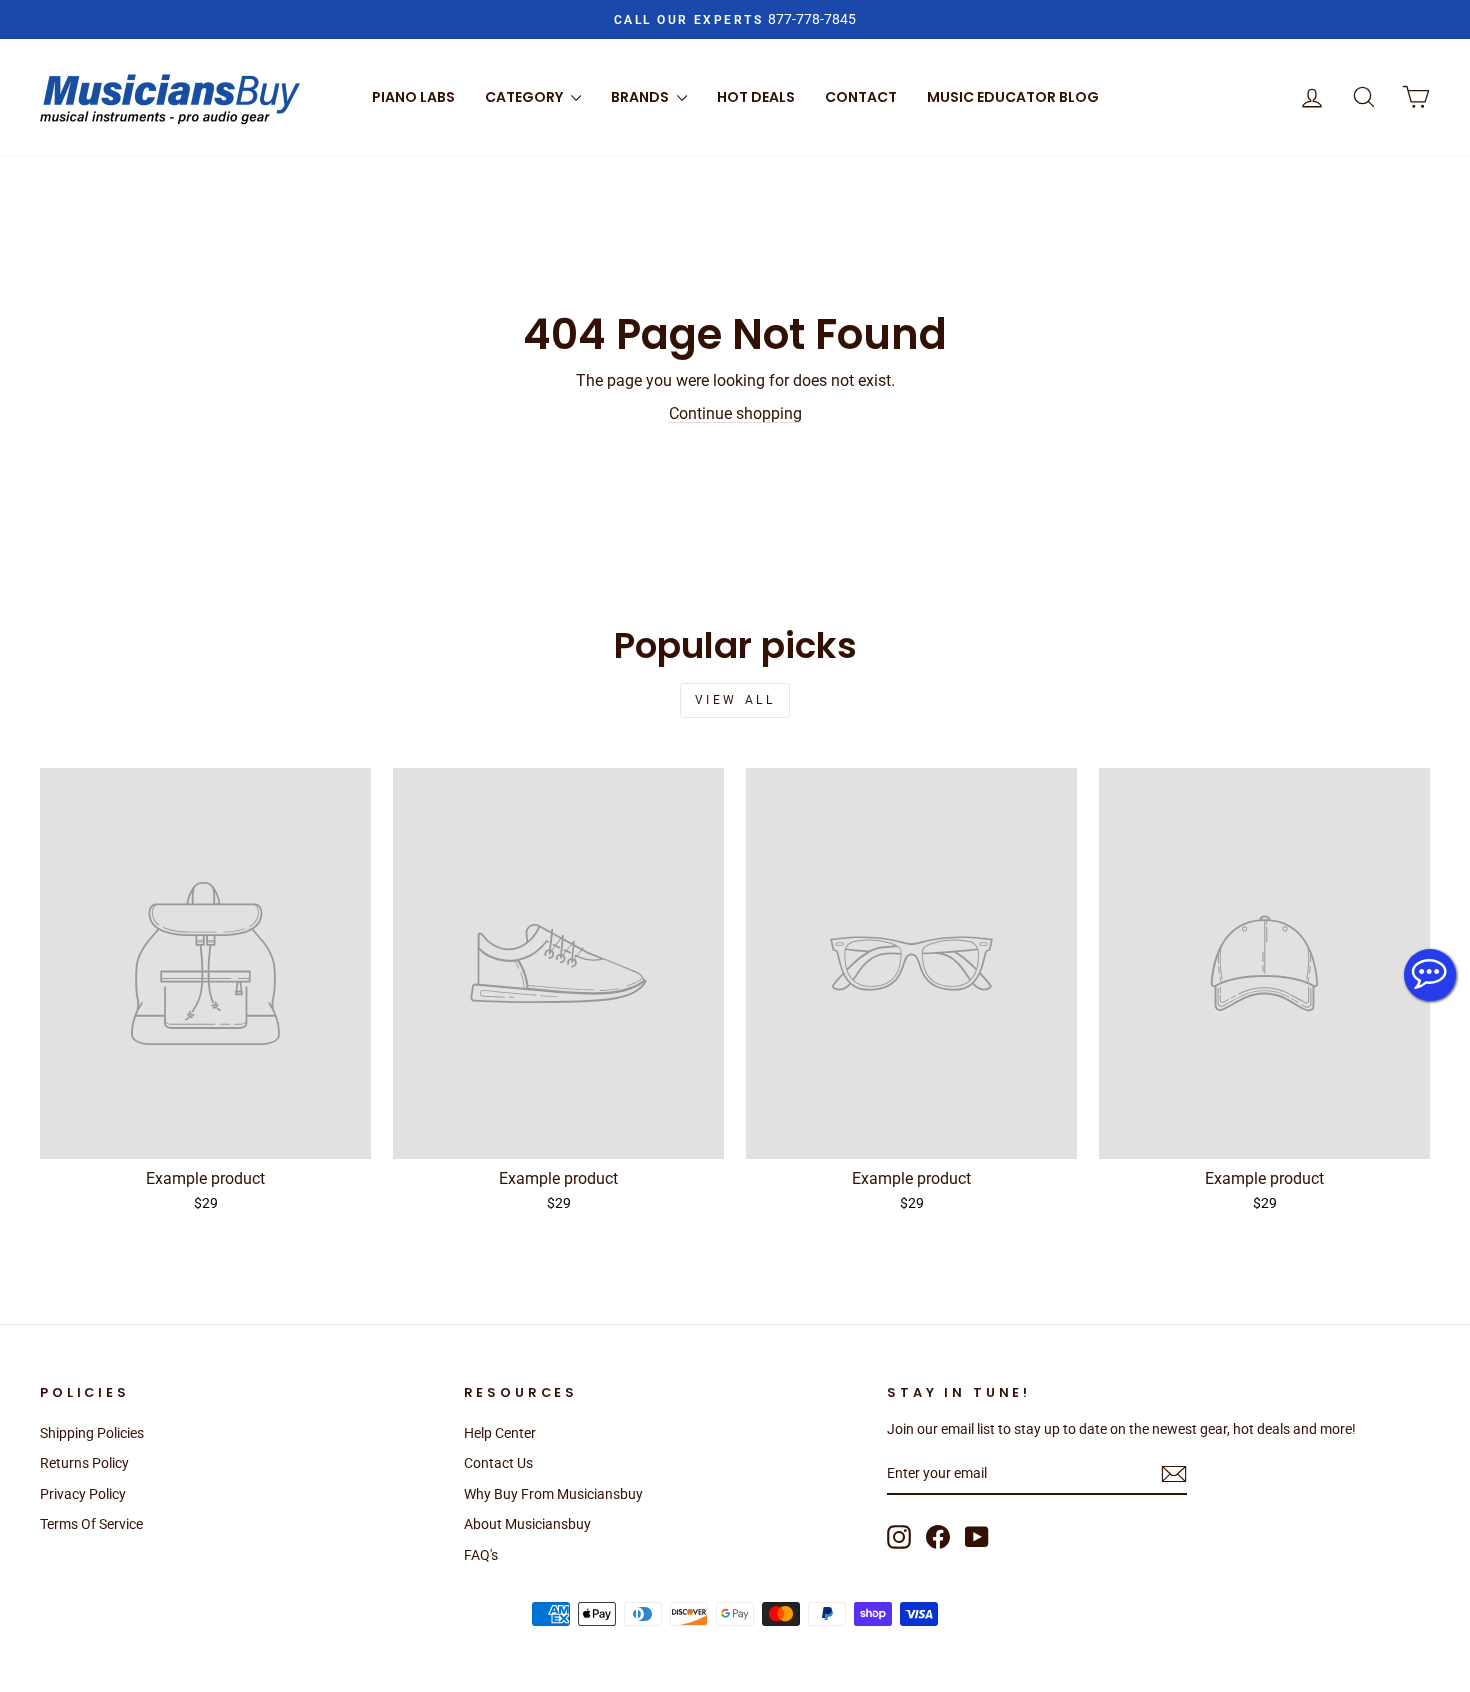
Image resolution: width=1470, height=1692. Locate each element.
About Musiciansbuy (527, 1524)
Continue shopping (735, 413)
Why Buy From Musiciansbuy (553, 1494)
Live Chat (1430, 975)
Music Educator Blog (1013, 97)
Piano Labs (413, 97)
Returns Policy (84, 1463)
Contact (861, 97)
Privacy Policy (83, 1494)
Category (525, 97)
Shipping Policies (92, 1433)
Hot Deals (756, 97)
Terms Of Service (91, 1524)
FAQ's (481, 1555)
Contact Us (498, 1463)
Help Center (500, 1433)
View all (735, 700)
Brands (641, 97)
